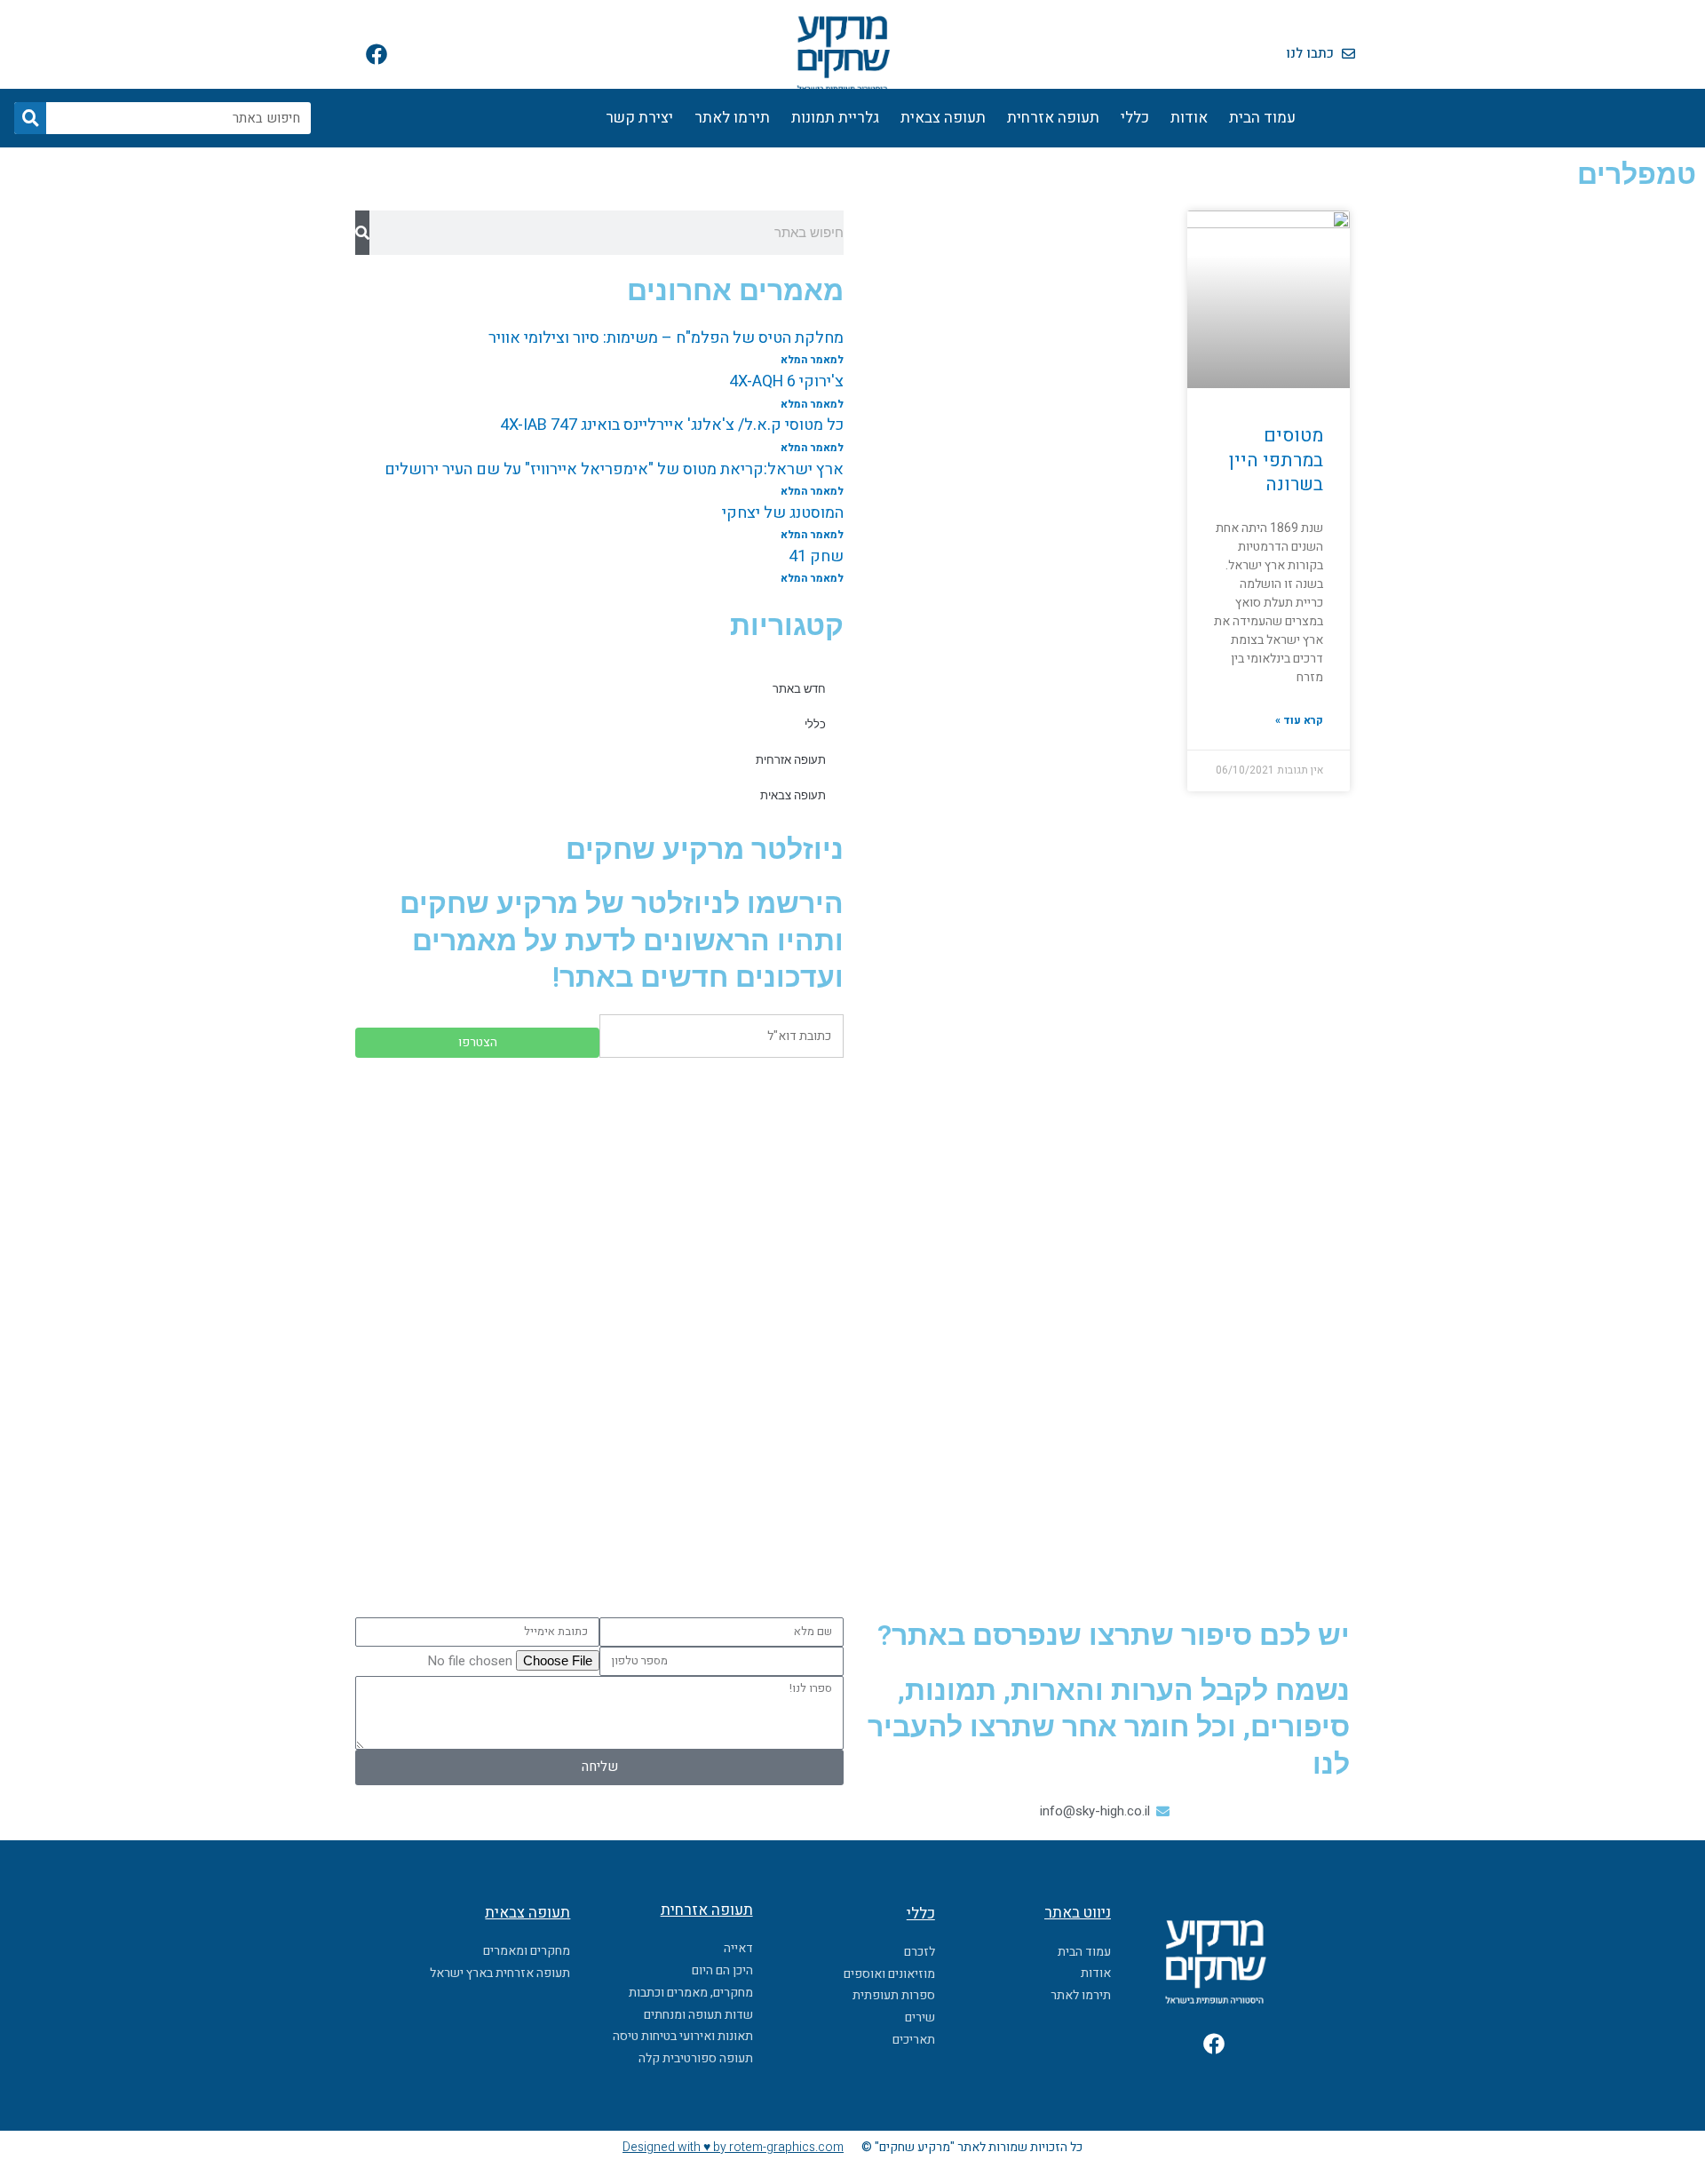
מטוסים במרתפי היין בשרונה (1276, 460)
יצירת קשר (639, 118)
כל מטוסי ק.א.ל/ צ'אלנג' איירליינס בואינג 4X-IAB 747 (672, 425)
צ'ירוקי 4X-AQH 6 (786, 381)
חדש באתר (799, 689)
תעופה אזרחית (1053, 118)
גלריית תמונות (835, 118)
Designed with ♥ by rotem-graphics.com (733, 2147)
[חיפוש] (30, 118)
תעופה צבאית (943, 118)
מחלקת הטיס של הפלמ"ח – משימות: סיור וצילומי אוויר (666, 338)
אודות (1189, 118)
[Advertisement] (599, 1200)
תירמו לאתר (732, 118)
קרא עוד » (1299, 720)
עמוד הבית (1262, 118)
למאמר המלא (812, 360)
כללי (1135, 118)
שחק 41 (816, 556)
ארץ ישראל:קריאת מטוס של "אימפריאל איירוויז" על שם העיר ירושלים (614, 469)
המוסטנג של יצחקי (783, 513)
